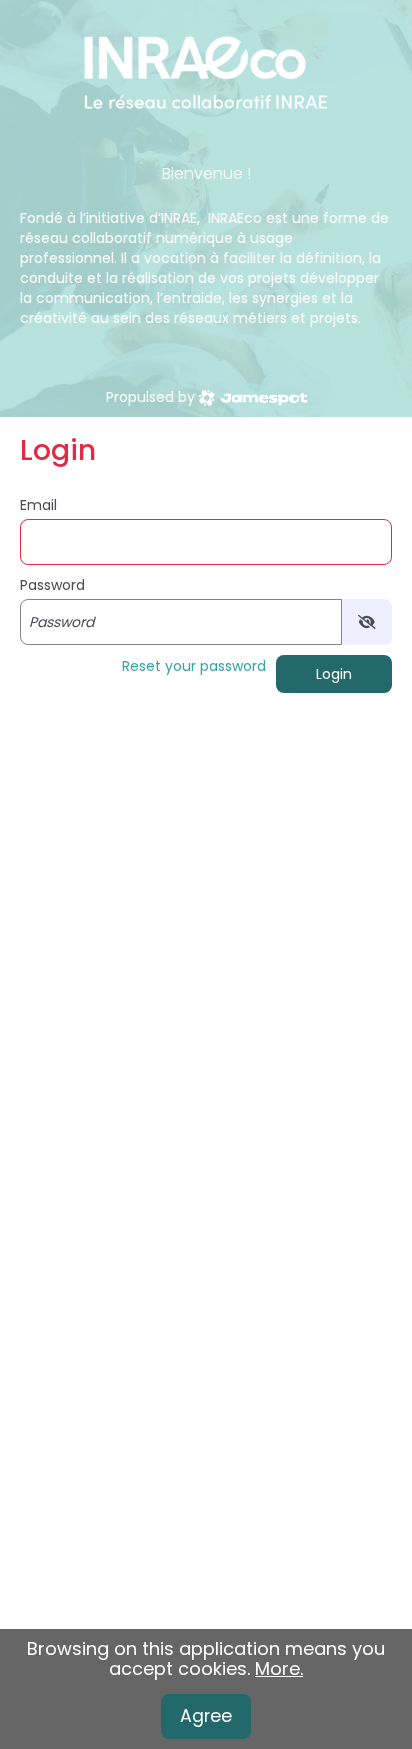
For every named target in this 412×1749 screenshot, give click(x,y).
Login (334, 674)
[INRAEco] (206, 70)
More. (279, 1668)
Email (38, 505)
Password (52, 585)
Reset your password (194, 666)
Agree (206, 1716)
